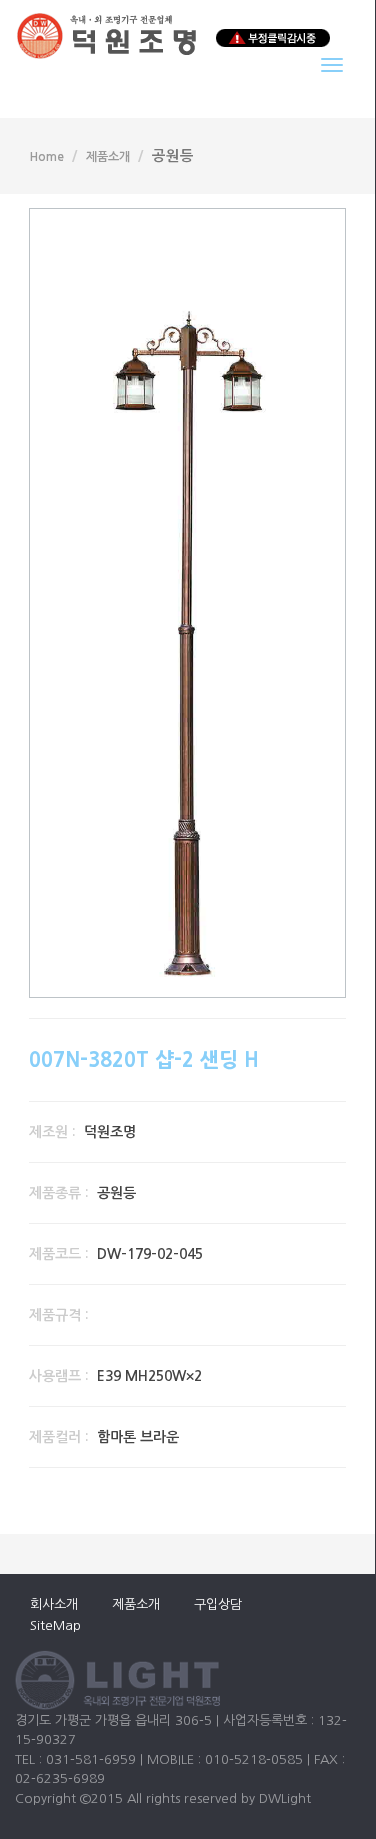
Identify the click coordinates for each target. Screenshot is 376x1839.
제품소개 (108, 157)
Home (47, 157)
